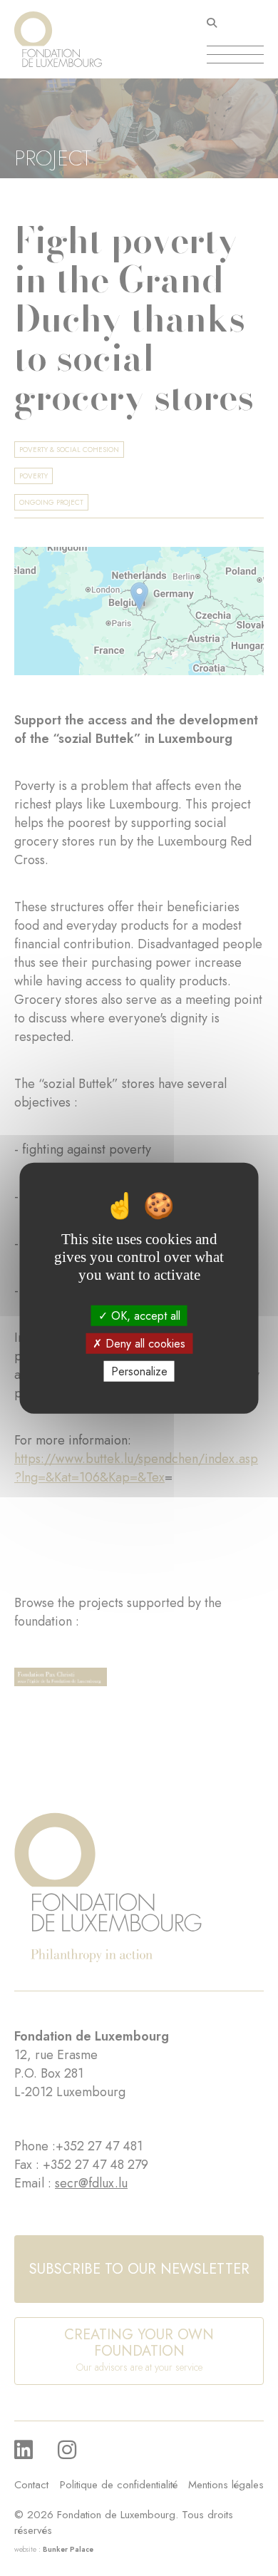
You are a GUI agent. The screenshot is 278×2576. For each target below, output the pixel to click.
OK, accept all (144, 1315)
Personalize (139, 1371)
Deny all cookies (144, 1343)
